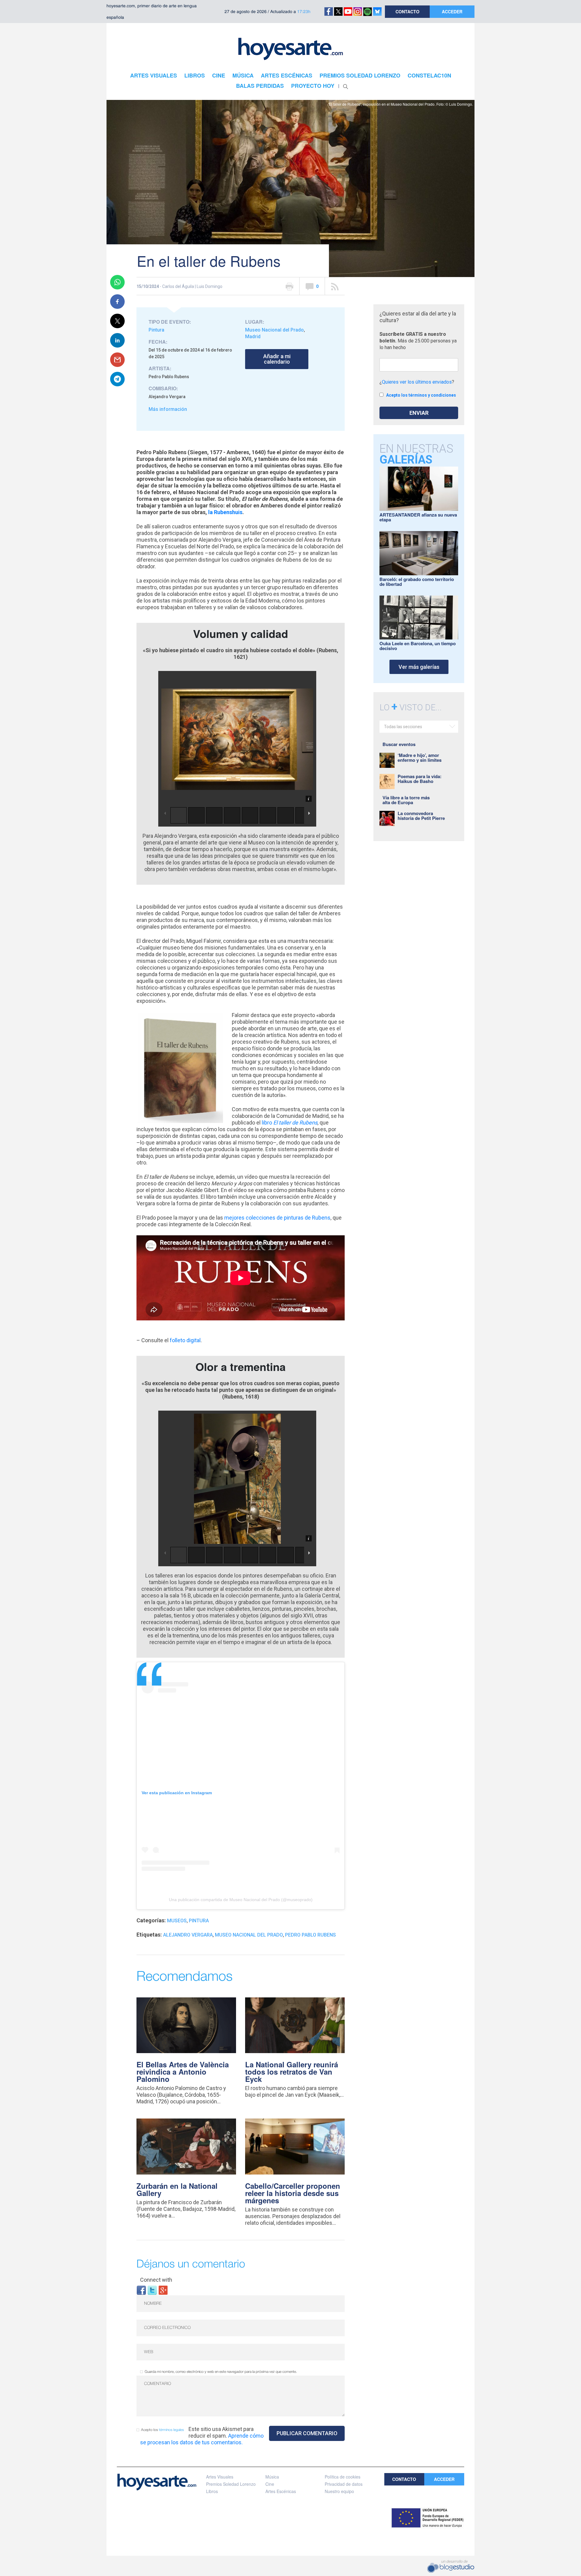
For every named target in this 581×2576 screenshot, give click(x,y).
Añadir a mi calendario (277, 359)
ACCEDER (452, 12)
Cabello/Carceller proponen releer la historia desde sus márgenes (293, 2193)
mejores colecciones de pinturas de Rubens (277, 1218)
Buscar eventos (399, 744)
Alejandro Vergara (188, 1935)
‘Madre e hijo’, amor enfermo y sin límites (420, 758)
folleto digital (185, 1340)
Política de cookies (343, 2477)
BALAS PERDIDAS (260, 86)
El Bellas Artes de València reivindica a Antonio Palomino (183, 2072)
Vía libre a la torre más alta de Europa (406, 800)
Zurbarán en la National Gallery (177, 2189)
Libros (212, 2491)
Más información (168, 409)
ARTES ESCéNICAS (287, 75)
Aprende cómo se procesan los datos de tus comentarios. (202, 2439)
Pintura (156, 330)
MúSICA (243, 75)
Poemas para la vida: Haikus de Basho (420, 779)
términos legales (171, 2430)
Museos (177, 1921)
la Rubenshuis (225, 512)
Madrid (253, 337)
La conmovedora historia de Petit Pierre (421, 816)
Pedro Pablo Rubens (310, 1935)
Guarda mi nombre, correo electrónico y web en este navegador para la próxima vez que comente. (221, 2372)
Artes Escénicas (281, 2491)
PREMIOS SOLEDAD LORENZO (360, 75)
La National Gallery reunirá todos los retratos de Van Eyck (292, 2072)
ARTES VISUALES (154, 75)
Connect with (156, 2280)
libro (290, 1123)
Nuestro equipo (339, 2491)
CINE (219, 75)
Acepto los (162, 2430)
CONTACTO (407, 12)
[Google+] (163, 2290)
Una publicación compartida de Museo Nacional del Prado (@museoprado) (241, 1900)
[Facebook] (141, 2290)
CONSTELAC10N (429, 75)
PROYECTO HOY (313, 86)
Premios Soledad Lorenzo (231, 2484)
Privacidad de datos (344, 2484)
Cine (270, 2484)
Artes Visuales (220, 2477)
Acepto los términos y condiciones (421, 395)
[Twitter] (152, 2290)
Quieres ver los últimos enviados (417, 382)
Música (272, 2477)
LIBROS (195, 75)
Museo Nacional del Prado (274, 330)
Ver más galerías (419, 667)
